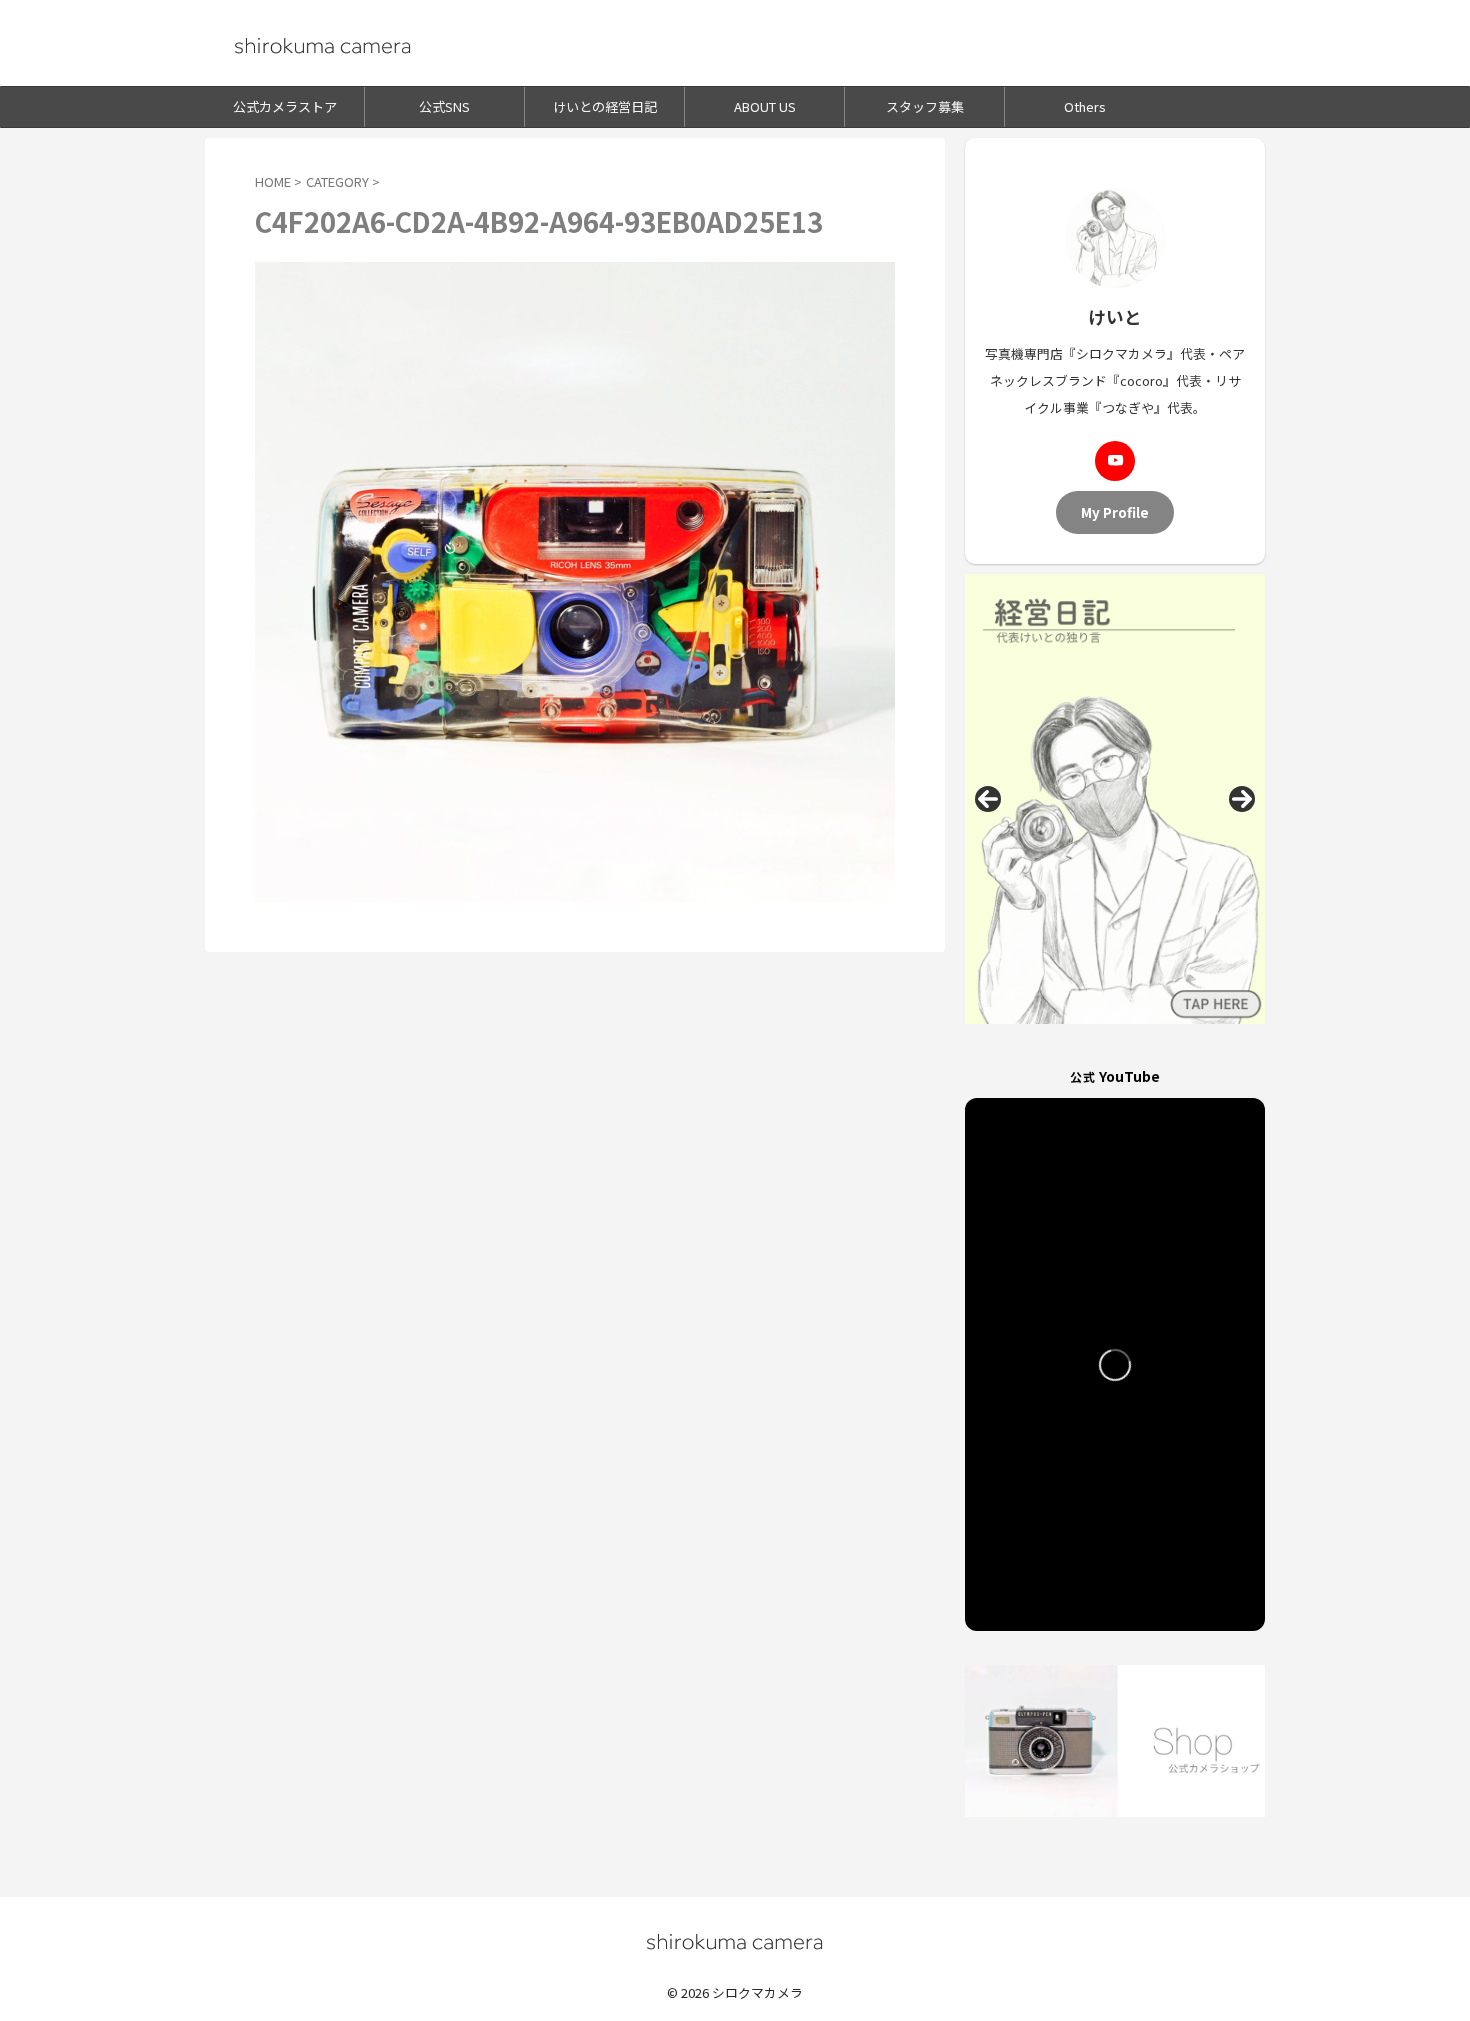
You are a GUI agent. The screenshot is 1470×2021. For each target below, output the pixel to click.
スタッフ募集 (925, 106)
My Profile (1115, 512)
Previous (988, 799)
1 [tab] (1080, 1045)
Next (1242, 799)
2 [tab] (1103, 1045)
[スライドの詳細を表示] (1115, 799)
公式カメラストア (285, 106)
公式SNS (444, 106)
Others (1085, 106)
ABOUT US (765, 106)
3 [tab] (1126, 1045)
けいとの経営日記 (605, 106)
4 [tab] (1149, 1045)
